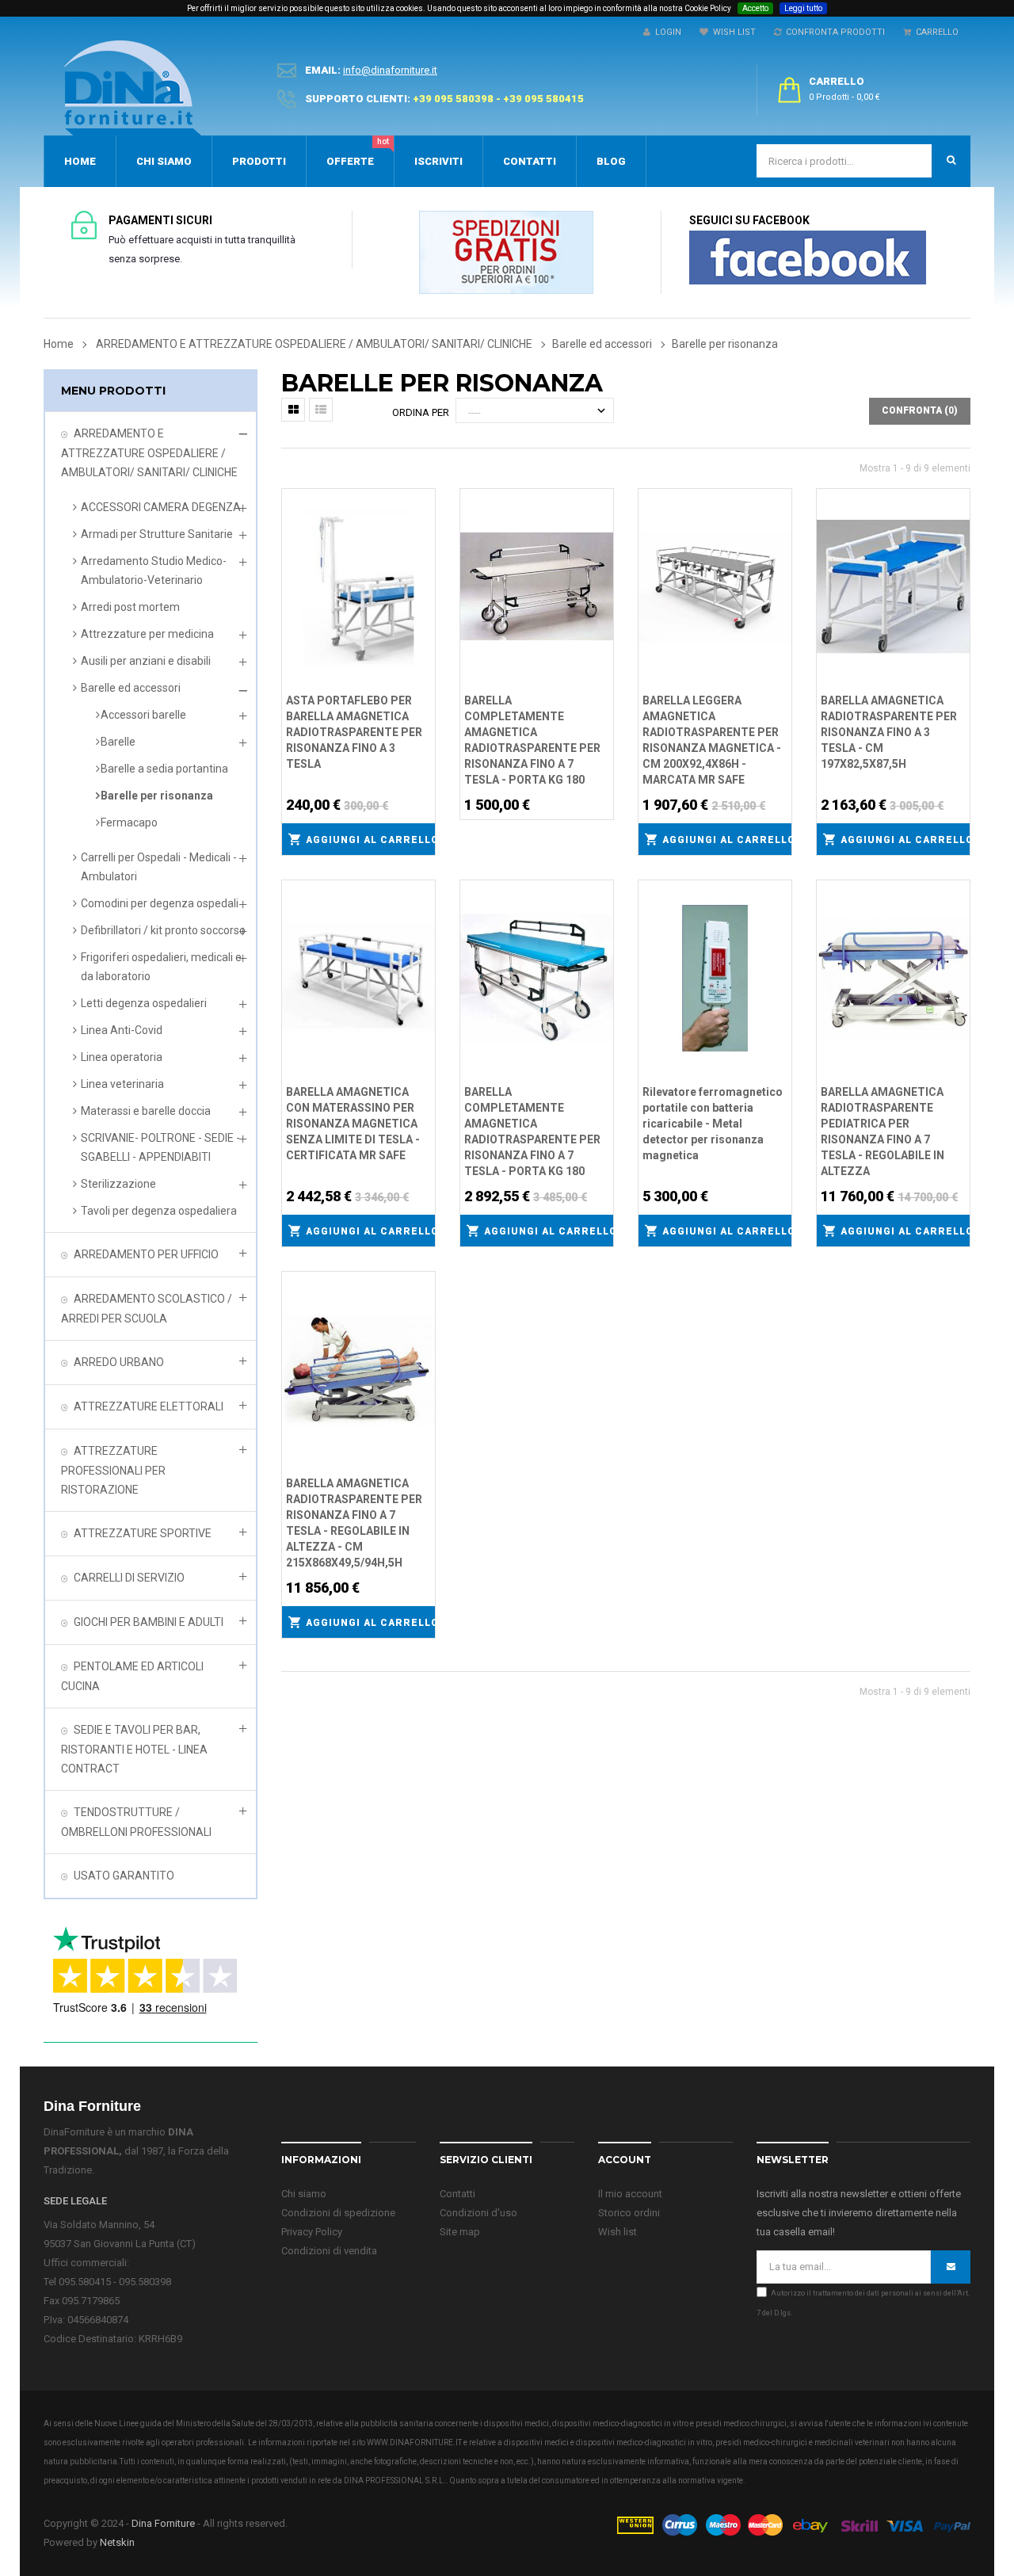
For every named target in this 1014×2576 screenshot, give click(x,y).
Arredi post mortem (130, 607)
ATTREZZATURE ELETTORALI (149, 1406)
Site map (460, 2232)
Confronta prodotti (833, 32)
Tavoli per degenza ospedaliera (159, 1211)
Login (666, 32)
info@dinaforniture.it (390, 70)
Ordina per (421, 412)
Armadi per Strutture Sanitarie (157, 534)
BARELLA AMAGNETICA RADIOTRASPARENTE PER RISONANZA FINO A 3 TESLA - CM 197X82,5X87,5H (889, 732)
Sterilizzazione (118, 1184)
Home (59, 344)
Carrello (935, 32)
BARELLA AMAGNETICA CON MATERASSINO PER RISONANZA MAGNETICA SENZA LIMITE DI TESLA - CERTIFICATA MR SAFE (353, 1124)
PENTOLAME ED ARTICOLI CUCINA (132, 1676)
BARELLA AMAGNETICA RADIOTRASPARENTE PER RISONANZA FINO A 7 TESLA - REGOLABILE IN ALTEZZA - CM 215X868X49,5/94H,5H (354, 1523)
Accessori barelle (143, 715)
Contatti (457, 2194)
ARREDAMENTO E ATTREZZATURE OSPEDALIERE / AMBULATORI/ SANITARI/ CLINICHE (149, 453)
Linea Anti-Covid (122, 1030)
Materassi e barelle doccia (146, 1111)
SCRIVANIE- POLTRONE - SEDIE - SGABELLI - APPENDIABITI (160, 1147)
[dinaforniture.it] (132, 88)
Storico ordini (629, 2213)
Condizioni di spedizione (338, 2213)
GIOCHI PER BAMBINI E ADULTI (149, 1622)
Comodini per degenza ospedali (160, 903)
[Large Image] (793, 2523)
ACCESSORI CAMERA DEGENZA (161, 507)
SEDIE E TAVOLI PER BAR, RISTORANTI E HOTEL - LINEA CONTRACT (134, 1749)
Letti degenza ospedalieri (144, 1003)
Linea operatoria (122, 1057)
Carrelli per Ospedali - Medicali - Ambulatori (159, 867)
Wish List (732, 32)
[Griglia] (293, 410)
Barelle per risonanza (157, 796)
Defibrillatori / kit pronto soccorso (163, 930)
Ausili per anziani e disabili (146, 661)
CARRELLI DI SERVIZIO (129, 1578)
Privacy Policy (312, 2232)
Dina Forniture (163, 2523)
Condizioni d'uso (478, 2213)
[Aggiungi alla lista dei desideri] (424, 498)
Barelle (118, 742)
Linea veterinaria (122, 1084)
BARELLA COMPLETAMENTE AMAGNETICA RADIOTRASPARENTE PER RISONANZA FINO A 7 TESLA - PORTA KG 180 (532, 740)
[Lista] (321, 410)
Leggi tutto (803, 8)
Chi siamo (304, 2194)
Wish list (618, 2232)
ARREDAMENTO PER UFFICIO (146, 1254)
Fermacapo (129, 822)
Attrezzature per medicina (147, 634)
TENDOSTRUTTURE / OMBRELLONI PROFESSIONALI (136, 1822)
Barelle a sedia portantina (164, 769)
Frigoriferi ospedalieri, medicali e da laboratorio (161, 967)
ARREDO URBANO (119, 1362)
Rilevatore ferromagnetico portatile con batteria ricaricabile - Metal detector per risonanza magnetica (713, 1124)
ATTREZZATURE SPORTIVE (143, 1533)
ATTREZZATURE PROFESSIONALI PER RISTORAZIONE (113, 1470)
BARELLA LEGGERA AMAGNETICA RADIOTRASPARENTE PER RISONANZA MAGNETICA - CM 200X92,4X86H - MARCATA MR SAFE (712, 740)
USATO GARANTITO (124, 1876)
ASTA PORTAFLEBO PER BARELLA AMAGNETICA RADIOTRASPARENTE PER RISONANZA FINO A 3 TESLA (354, 732)
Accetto (755, 8)
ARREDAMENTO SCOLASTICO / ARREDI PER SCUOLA (147, 1309)
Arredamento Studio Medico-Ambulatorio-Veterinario (154, 571)
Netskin (117, 2542)
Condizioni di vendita (329, 2251)
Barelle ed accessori (131, 688)
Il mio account (630, 2194)
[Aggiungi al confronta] (424, 519)
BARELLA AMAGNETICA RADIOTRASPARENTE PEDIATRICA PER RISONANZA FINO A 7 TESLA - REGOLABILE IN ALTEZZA (882, 1132)
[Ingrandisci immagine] (424, 540)
